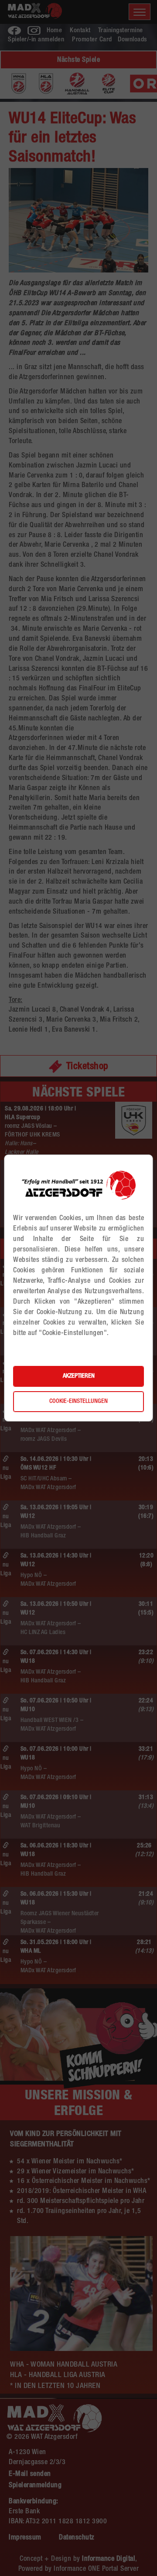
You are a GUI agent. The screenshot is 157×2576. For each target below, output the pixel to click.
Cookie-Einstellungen (78, 1402)
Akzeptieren (79, 1376)
